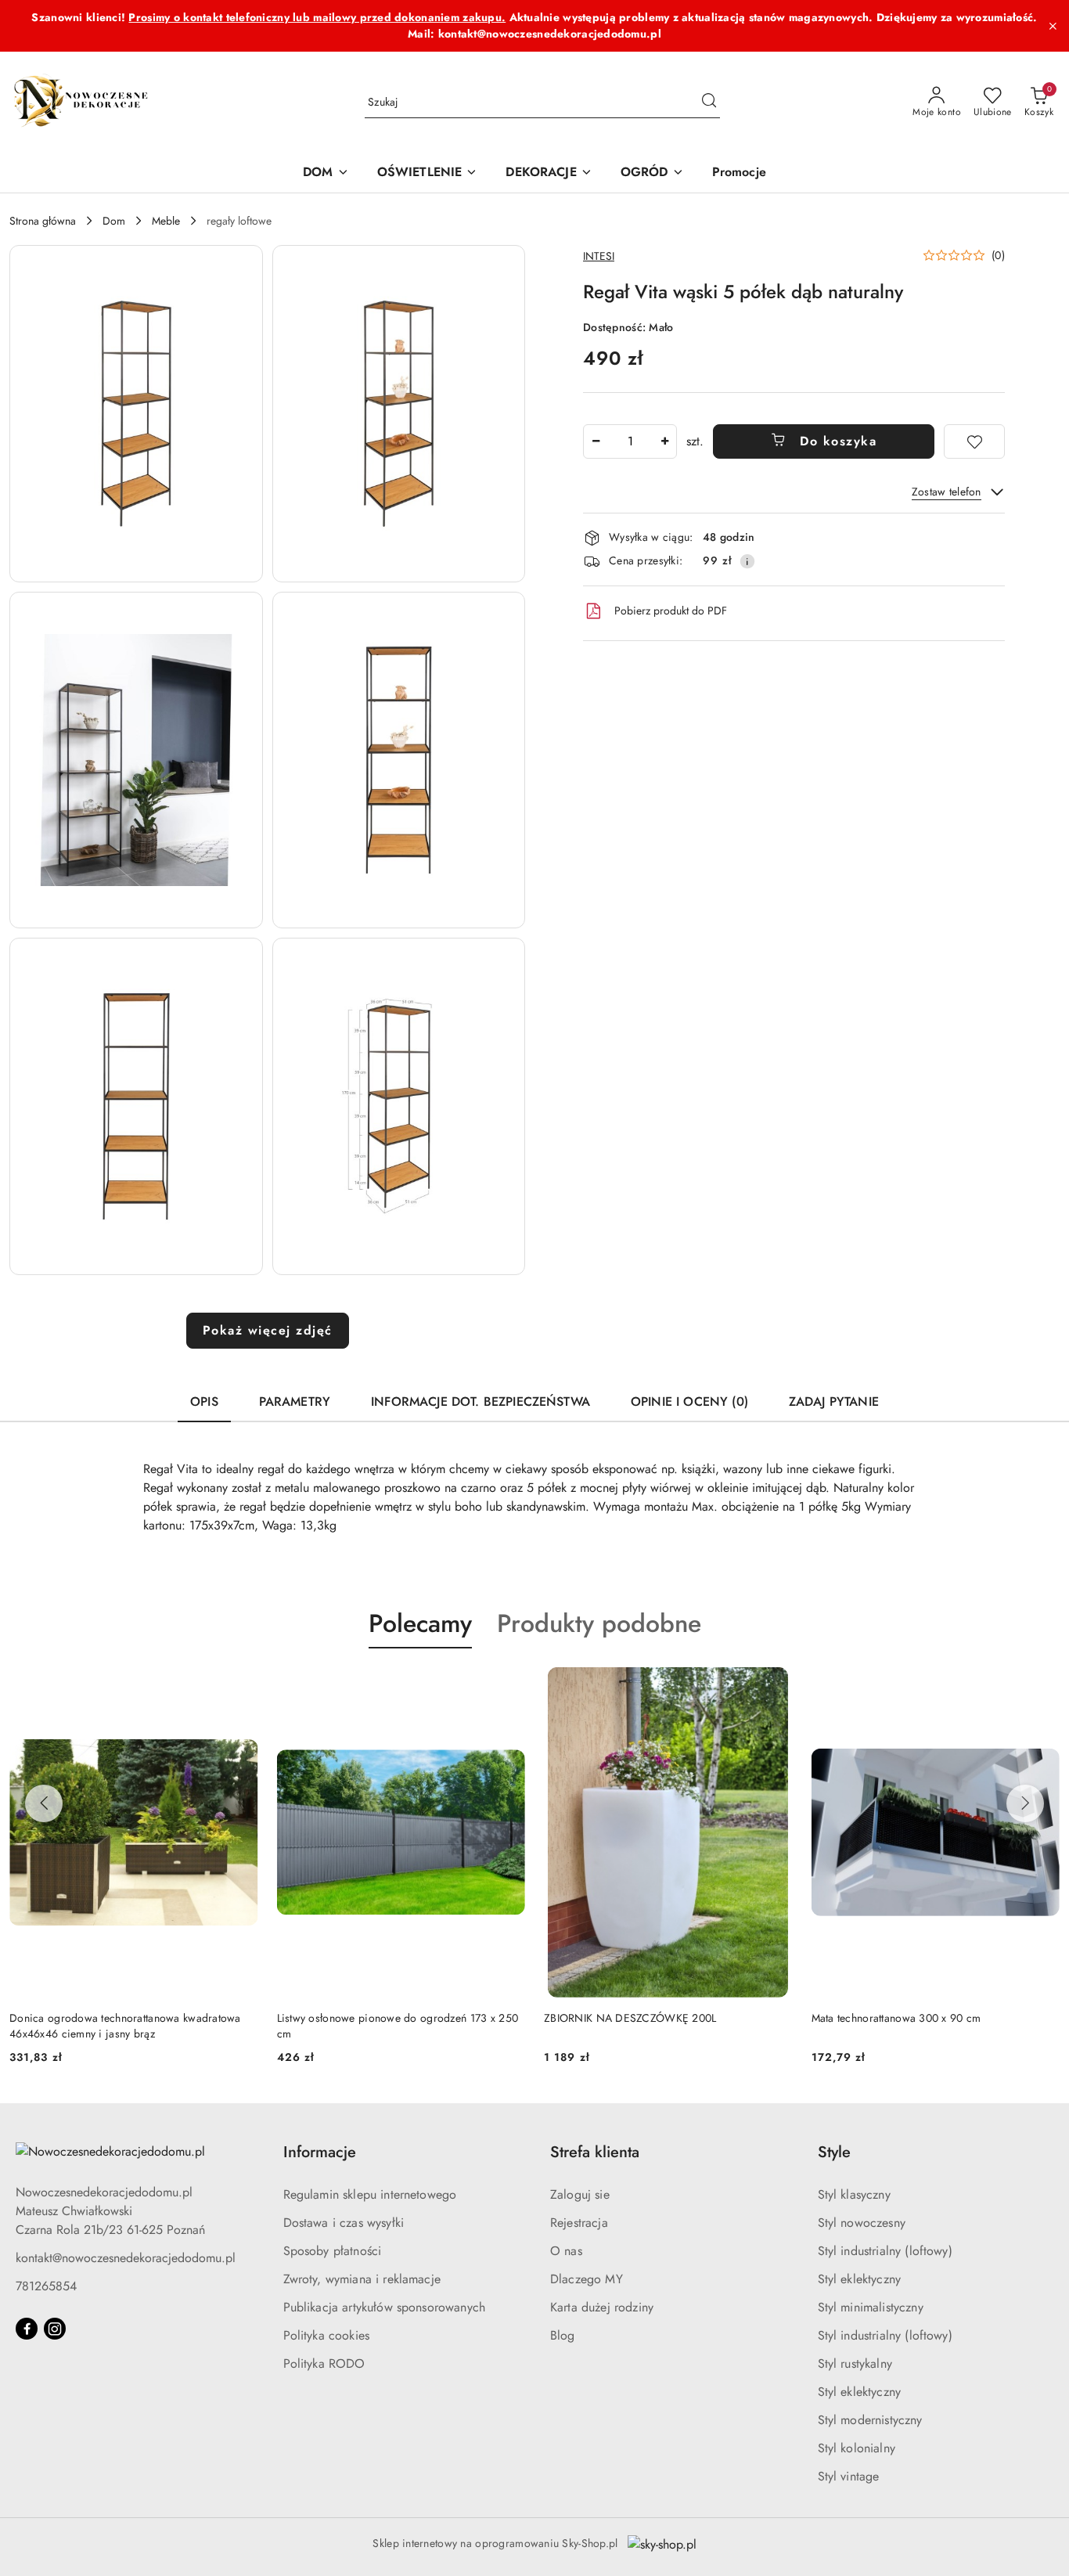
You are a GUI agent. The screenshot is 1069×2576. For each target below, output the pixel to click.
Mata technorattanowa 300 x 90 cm (896, 2018)
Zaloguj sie (580, 2194)
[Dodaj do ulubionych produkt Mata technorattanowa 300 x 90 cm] (1042, 1685)
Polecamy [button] (420, 1623)
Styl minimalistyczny (871, 2307)
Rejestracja (579, 2223)
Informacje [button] (320, 2152)
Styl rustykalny (855, 2363)
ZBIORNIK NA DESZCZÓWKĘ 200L (630, 2018)
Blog (563, 2335)
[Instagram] (55, 2329)
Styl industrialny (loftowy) (885, 2251)
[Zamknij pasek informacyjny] (1053, 26)
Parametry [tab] (295, 1401)
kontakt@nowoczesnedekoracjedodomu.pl (126, 2258)
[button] (136, 414)
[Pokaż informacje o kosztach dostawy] (747, 561)
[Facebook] (27, 2329)
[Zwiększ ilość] (664, 441)
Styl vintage (849, 2476)
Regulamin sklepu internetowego (370, 2194)
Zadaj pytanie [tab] (834, 1401)
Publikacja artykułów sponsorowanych (385, 2307)
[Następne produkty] (1025, 1803)
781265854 (46, 2286)
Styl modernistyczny (870, 2420)
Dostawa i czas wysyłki (344, 2223)
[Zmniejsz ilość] (596, 441)
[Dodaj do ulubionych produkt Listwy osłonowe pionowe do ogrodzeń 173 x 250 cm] (507, 1685)
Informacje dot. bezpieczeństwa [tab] (481, 1401)
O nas (566, 2251)
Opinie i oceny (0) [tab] (689, 1401)
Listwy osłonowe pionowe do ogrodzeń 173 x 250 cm (398, 2026)
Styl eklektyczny (860, 2279)
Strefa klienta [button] (595, 2152)
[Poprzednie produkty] (44, 1803)
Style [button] (834, 2152)
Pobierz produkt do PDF (671, 611)
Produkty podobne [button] (599, 1623)
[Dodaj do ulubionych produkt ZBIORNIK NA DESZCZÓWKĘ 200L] (775, 1685)
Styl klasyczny (854, 2194)
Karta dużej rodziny (602, 2307)
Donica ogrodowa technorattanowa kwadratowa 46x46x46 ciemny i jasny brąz (125, 2026)
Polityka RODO (324, 2363)
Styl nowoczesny (862, 2223)
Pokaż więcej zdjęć (268, 1330)
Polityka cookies (327, 2335)
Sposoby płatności (333, 2251)
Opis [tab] (204, 1401)
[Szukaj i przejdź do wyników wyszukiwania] (709, 103)
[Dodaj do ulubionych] (974, 441)
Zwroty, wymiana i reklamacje (362, 2279)
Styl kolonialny (857, 2448)
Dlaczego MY (587, 2279)
